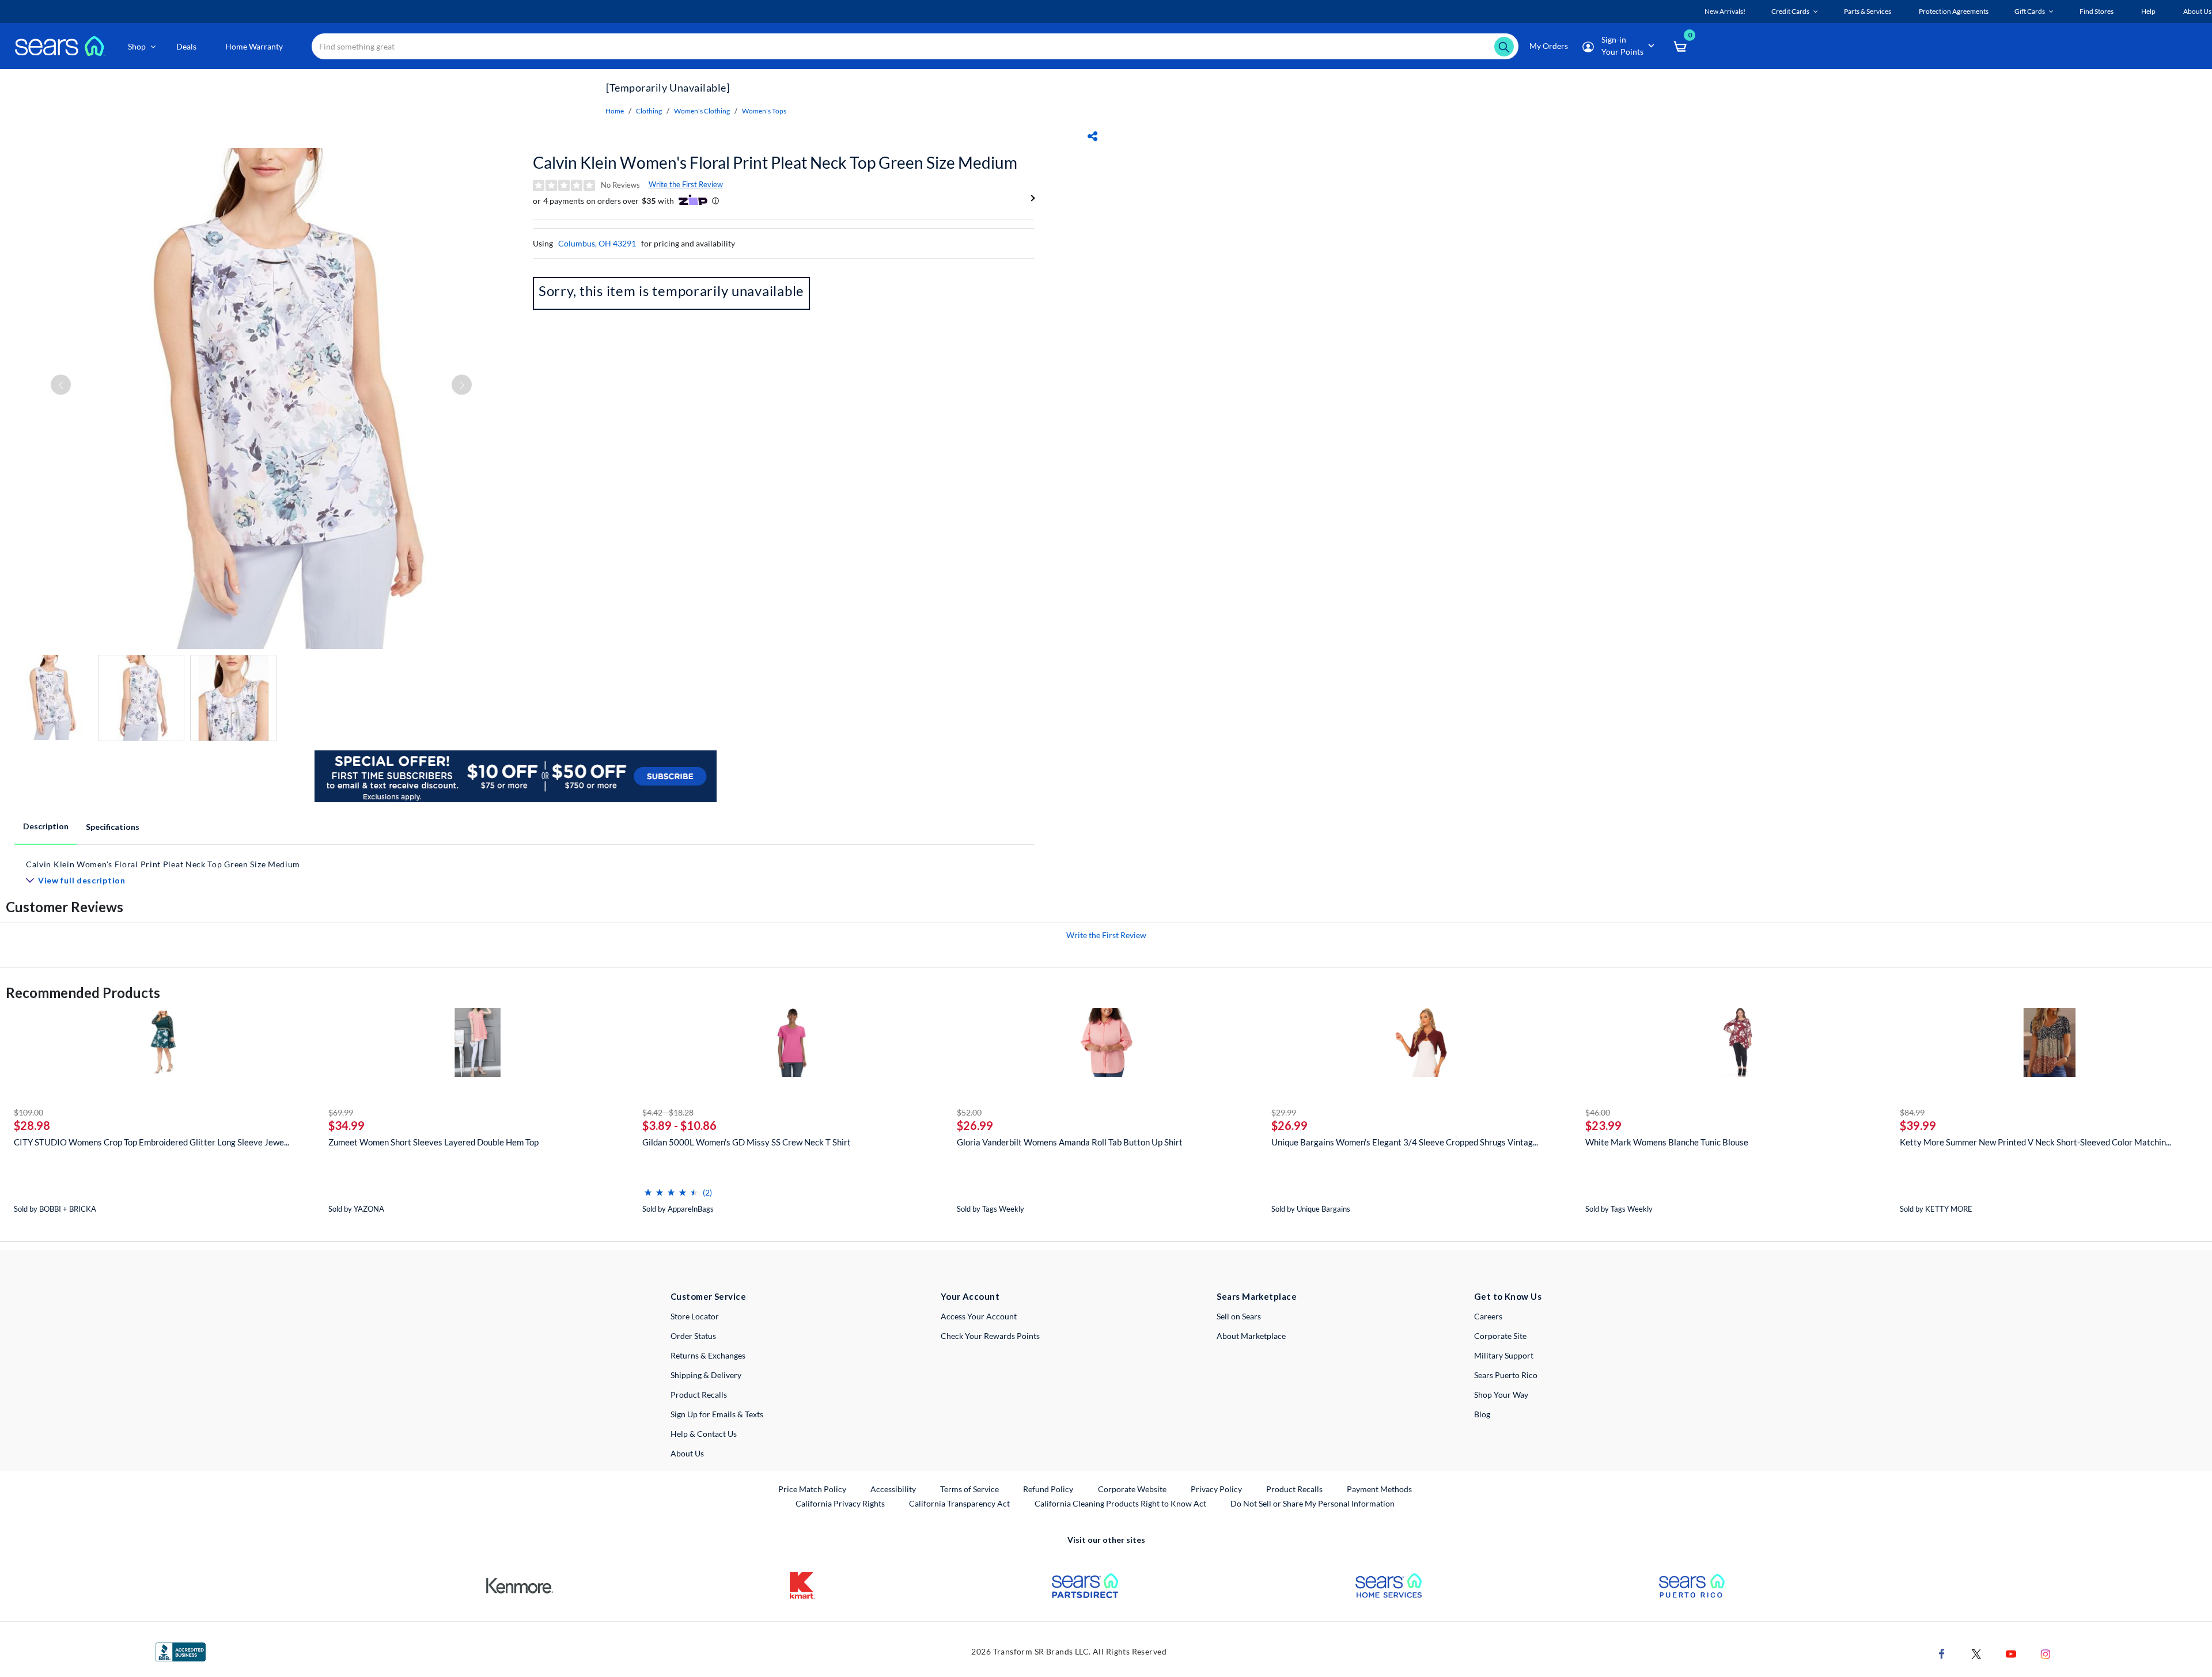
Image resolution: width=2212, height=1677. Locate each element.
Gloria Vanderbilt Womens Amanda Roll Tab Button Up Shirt (1070, 1142)
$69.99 (341, 1112)
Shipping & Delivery (706, 1375)
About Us (687, 1453)
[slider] (671, 1188)
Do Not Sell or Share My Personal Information (1313, 1503)
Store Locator (695, 1316)
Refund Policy (1048, 1489)
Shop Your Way (1501, 1395)
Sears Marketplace (1257, 1296)
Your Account (970, 1296)
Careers (1488, 1316)
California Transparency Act (959, 1503)
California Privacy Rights (840, 1503)
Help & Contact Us (704, 1434)
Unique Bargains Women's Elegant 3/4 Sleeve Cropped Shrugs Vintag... (1405, 1142)
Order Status (693, 1336)
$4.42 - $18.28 (668, 1112)
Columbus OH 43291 (597, 243)
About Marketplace (1251, 1336)
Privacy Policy (1216, 1489)
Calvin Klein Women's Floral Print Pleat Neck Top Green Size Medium (775, 162)
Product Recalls (699, 1395)
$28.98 (32, 1125)
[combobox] (915, 46)
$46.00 (1598, 1112)
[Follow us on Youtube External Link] (2011, 1653)
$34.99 (346, 1125)
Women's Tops (764, 111)
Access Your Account (979, 1316)
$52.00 (969, 1112)
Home (615, 111)
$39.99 (1918, 1125)
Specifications (113, 827)
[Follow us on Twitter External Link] (1976, 1653)
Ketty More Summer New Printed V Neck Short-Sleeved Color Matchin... (2035, 1142)
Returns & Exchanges (708, 1355)
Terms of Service (969, 1489)
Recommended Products (83, 993)
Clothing (649, 111)
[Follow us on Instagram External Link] (2046, 1653)
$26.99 (975, 1125)
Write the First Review (686, 184)
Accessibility (893, 1489)
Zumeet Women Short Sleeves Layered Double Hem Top (433, 1142)
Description (46, 826)
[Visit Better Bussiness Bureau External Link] (180, 1651)
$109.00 (29, 1112)
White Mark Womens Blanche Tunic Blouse (1667, 1142)
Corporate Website (1133, 1489)
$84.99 (1912, 1112)
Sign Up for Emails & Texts (717, 1414)
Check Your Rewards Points (990, 1336)
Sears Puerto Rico (1506, 1375)
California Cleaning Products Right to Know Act (1120, 1503)
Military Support (1504, 1355)
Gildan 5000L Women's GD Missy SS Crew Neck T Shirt (747, 1142)
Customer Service (708, 1296)
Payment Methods (1379, 1489)
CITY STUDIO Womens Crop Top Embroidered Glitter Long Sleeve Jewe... (151, 1142)
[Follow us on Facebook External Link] (1942, 1653)
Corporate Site (1500, 1336)
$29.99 (1284, 1112)
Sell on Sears (1239, 1316)
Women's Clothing (702, 111)
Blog (1482, 1414)
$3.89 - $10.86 (679, 1125)
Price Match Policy (812, 1489)
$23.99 (1603, 1125)
